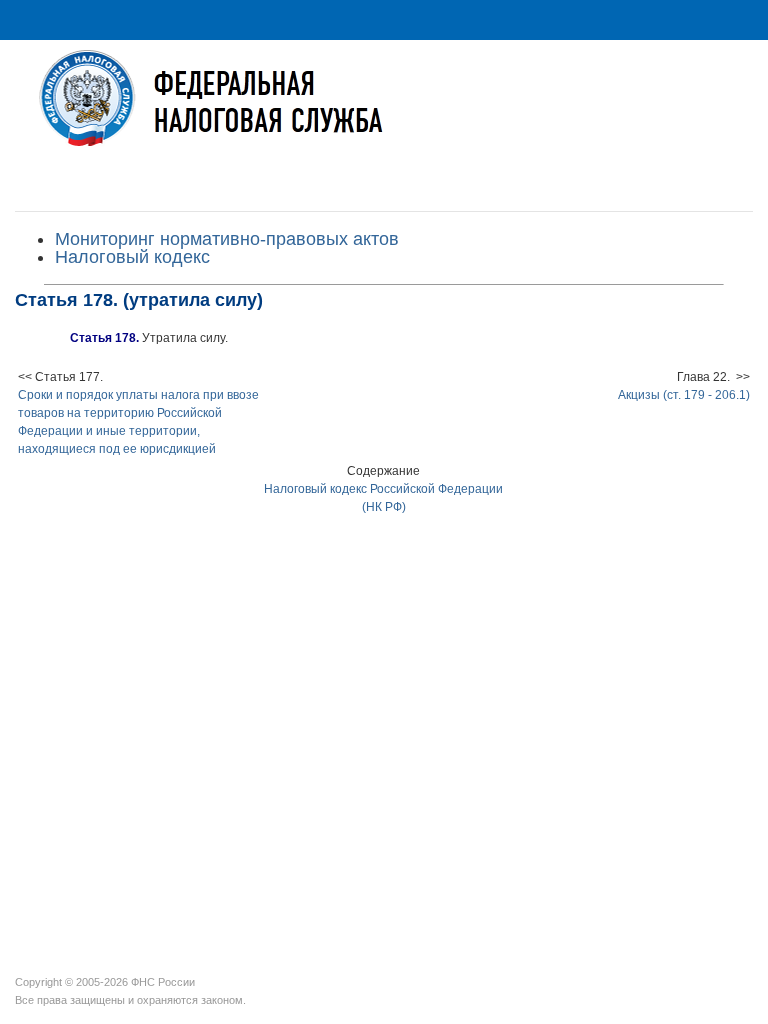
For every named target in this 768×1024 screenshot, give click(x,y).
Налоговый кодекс (132, 257)
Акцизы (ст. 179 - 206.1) (684, 395)
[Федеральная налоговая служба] (384, 113)
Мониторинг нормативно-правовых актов (227, 239)
